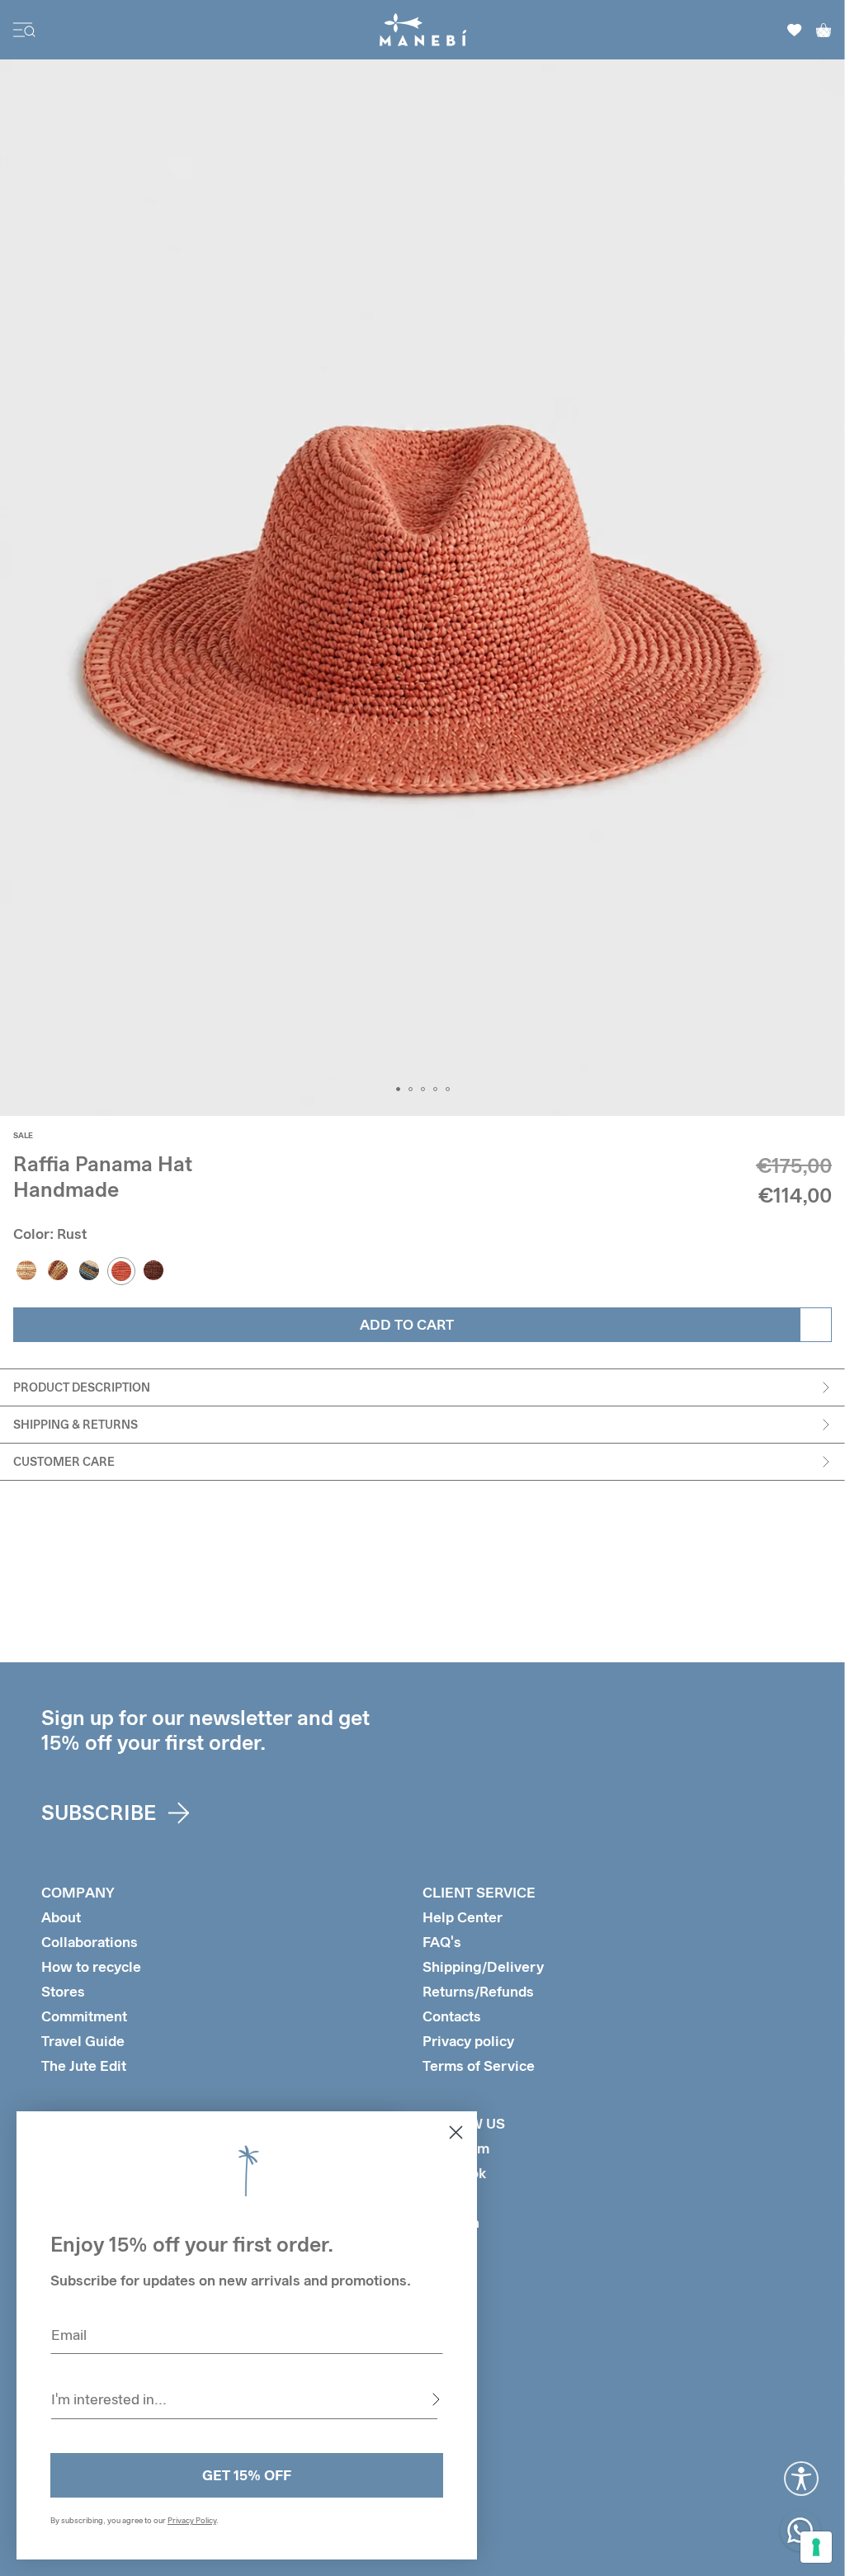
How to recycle (91, 1966)
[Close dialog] (456, 2132)
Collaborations (90, 1942)
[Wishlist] (795, 30)
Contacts (452, 2016)
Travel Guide (83, 2041)
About (61, 1917)
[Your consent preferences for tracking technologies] (816, 2547)
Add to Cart (407, 1324)
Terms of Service (479, 2066)
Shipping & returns (76, 1424)
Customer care (64, 1461)
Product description (82, 1387)
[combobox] (244, 2399)
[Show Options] (436, 2399)
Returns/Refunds (478, 1991)
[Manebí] (423, 30)
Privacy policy (468, 2041)
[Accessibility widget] (801, 2479)
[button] (398, 1089)
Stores (63, 1991)
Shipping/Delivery (483, 1966)
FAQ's (442, 1942)
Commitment (84, 2016)
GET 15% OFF (247, 2475)
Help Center (463, 1917)
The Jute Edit (84, 2066)
